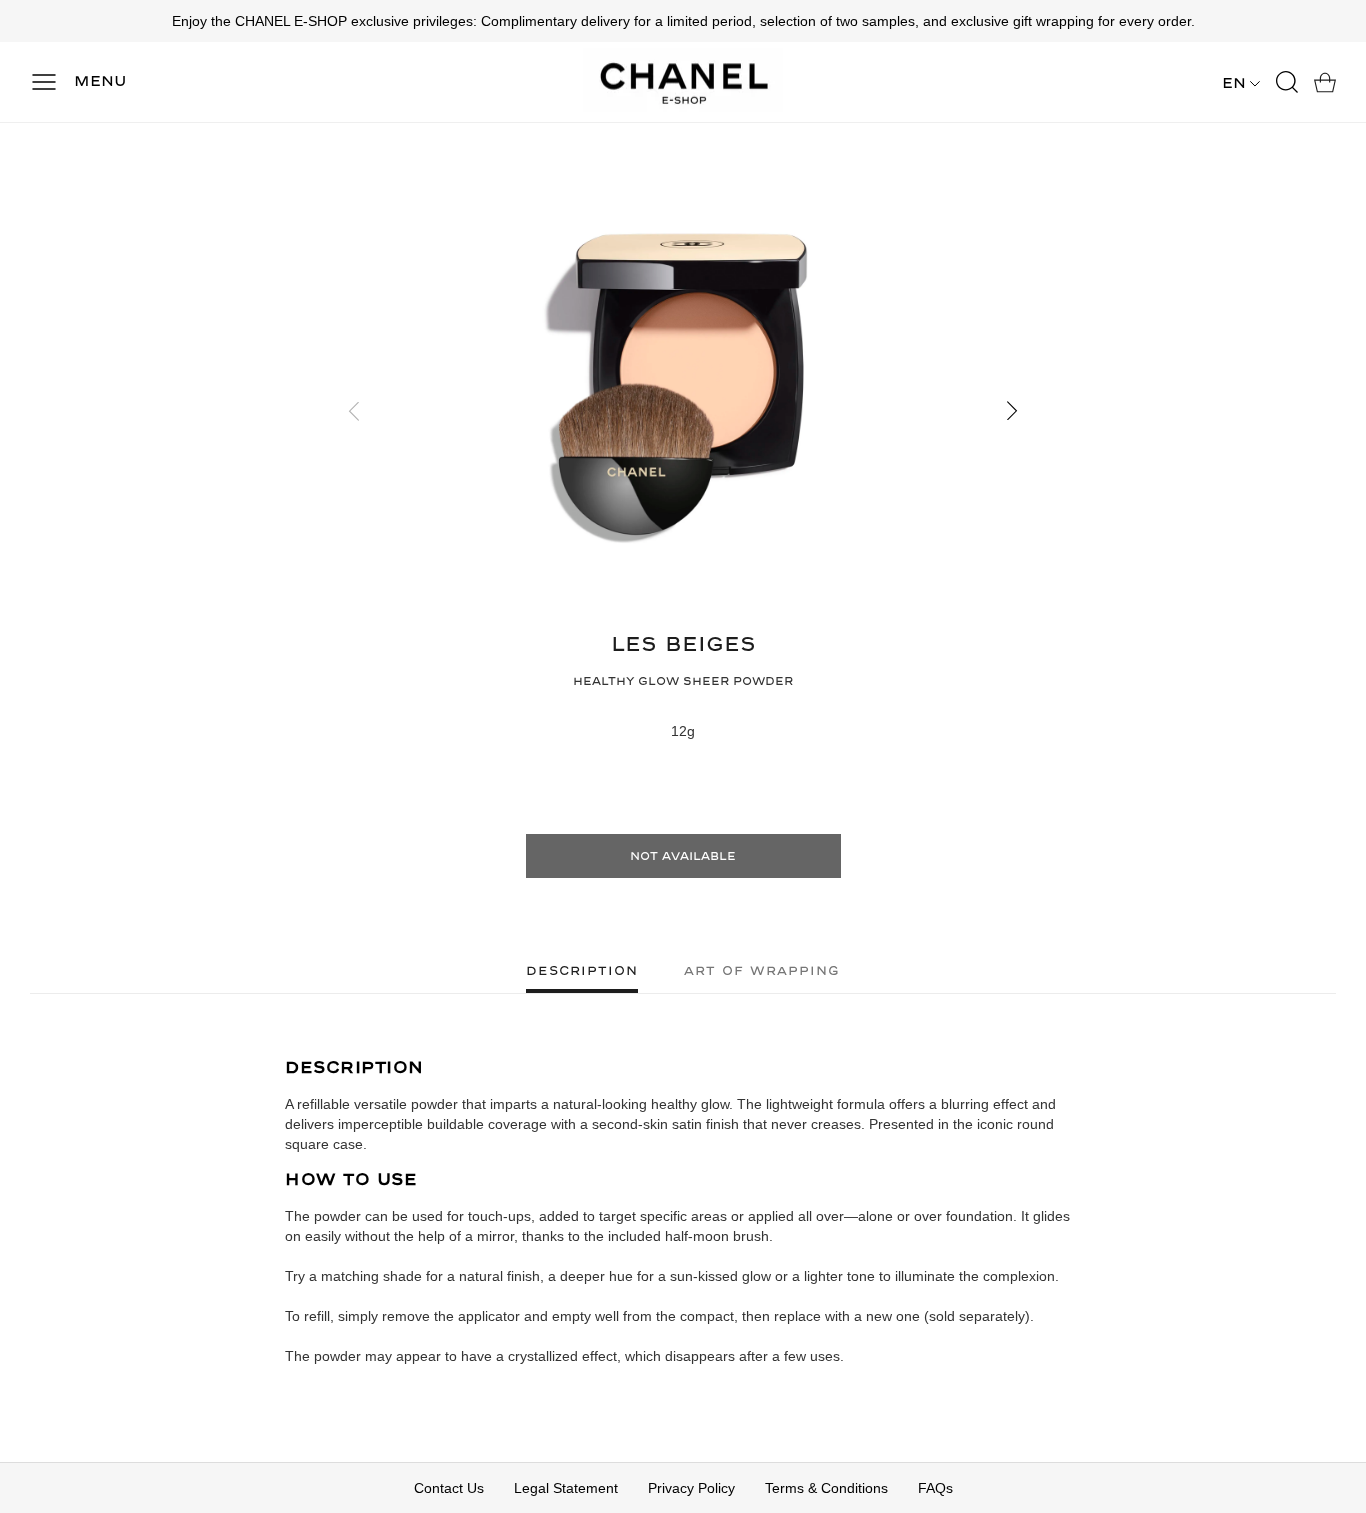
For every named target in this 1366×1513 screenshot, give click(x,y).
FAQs (935, 1488)
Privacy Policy (691, 1488)
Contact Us (449, 1488)
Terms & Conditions (826, 1488)
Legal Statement (566, 1488)
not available (683, 856)
